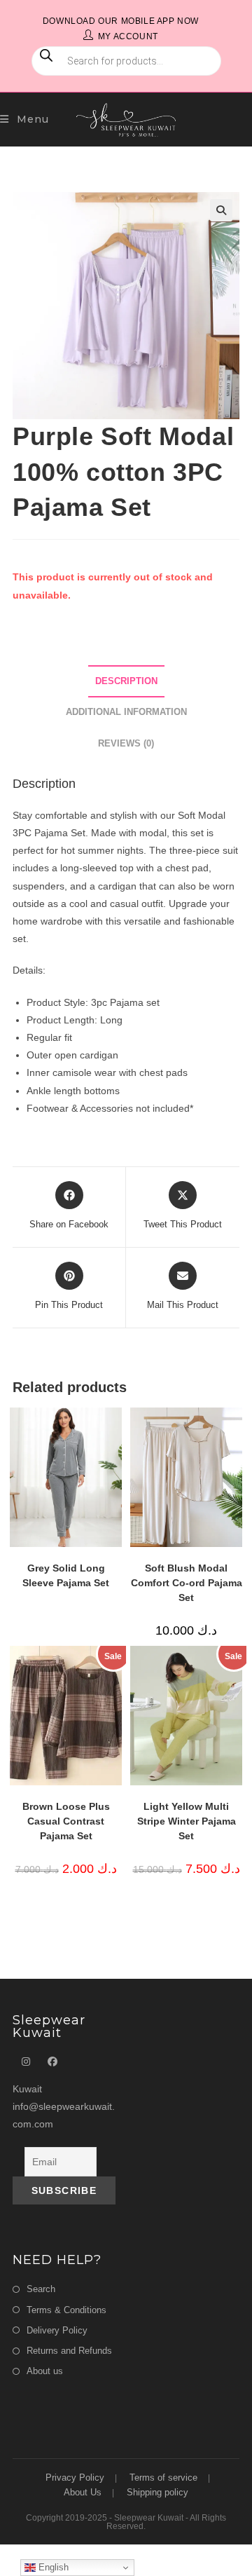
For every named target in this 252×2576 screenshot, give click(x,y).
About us (45, 2371)
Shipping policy (157, 2492)
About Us (83, 2492)
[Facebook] (52, 2062)
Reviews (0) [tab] (126, 744)
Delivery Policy (57, 2330)
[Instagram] (26, 2062)
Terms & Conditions (66, 2310)
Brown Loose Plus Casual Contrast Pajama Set (66, 1821)
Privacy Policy (75, 2478)
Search (41, 2289)
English (52, 2567)
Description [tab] (126, 681)
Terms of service (163, 2478)
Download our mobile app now (121, 21)
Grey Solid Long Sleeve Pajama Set (66, 1575)
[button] (221, 210)
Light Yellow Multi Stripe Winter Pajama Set (187, 1821)
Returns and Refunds (69, 2351)
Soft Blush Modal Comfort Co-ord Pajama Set (187, 1583)
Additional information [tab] (126, 712)
